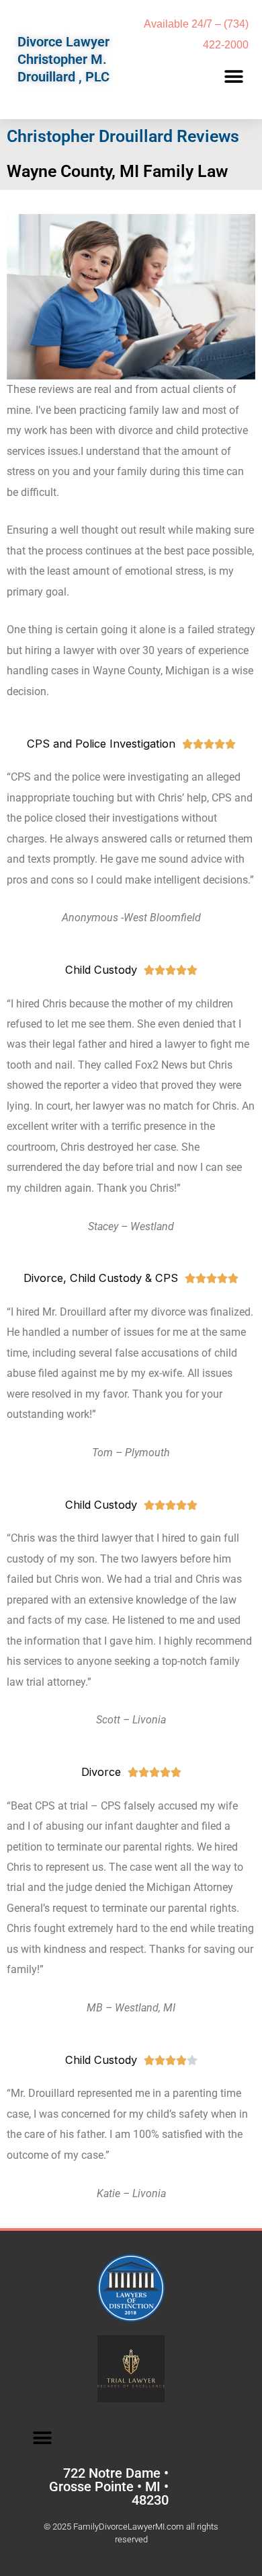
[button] (233, 77)
